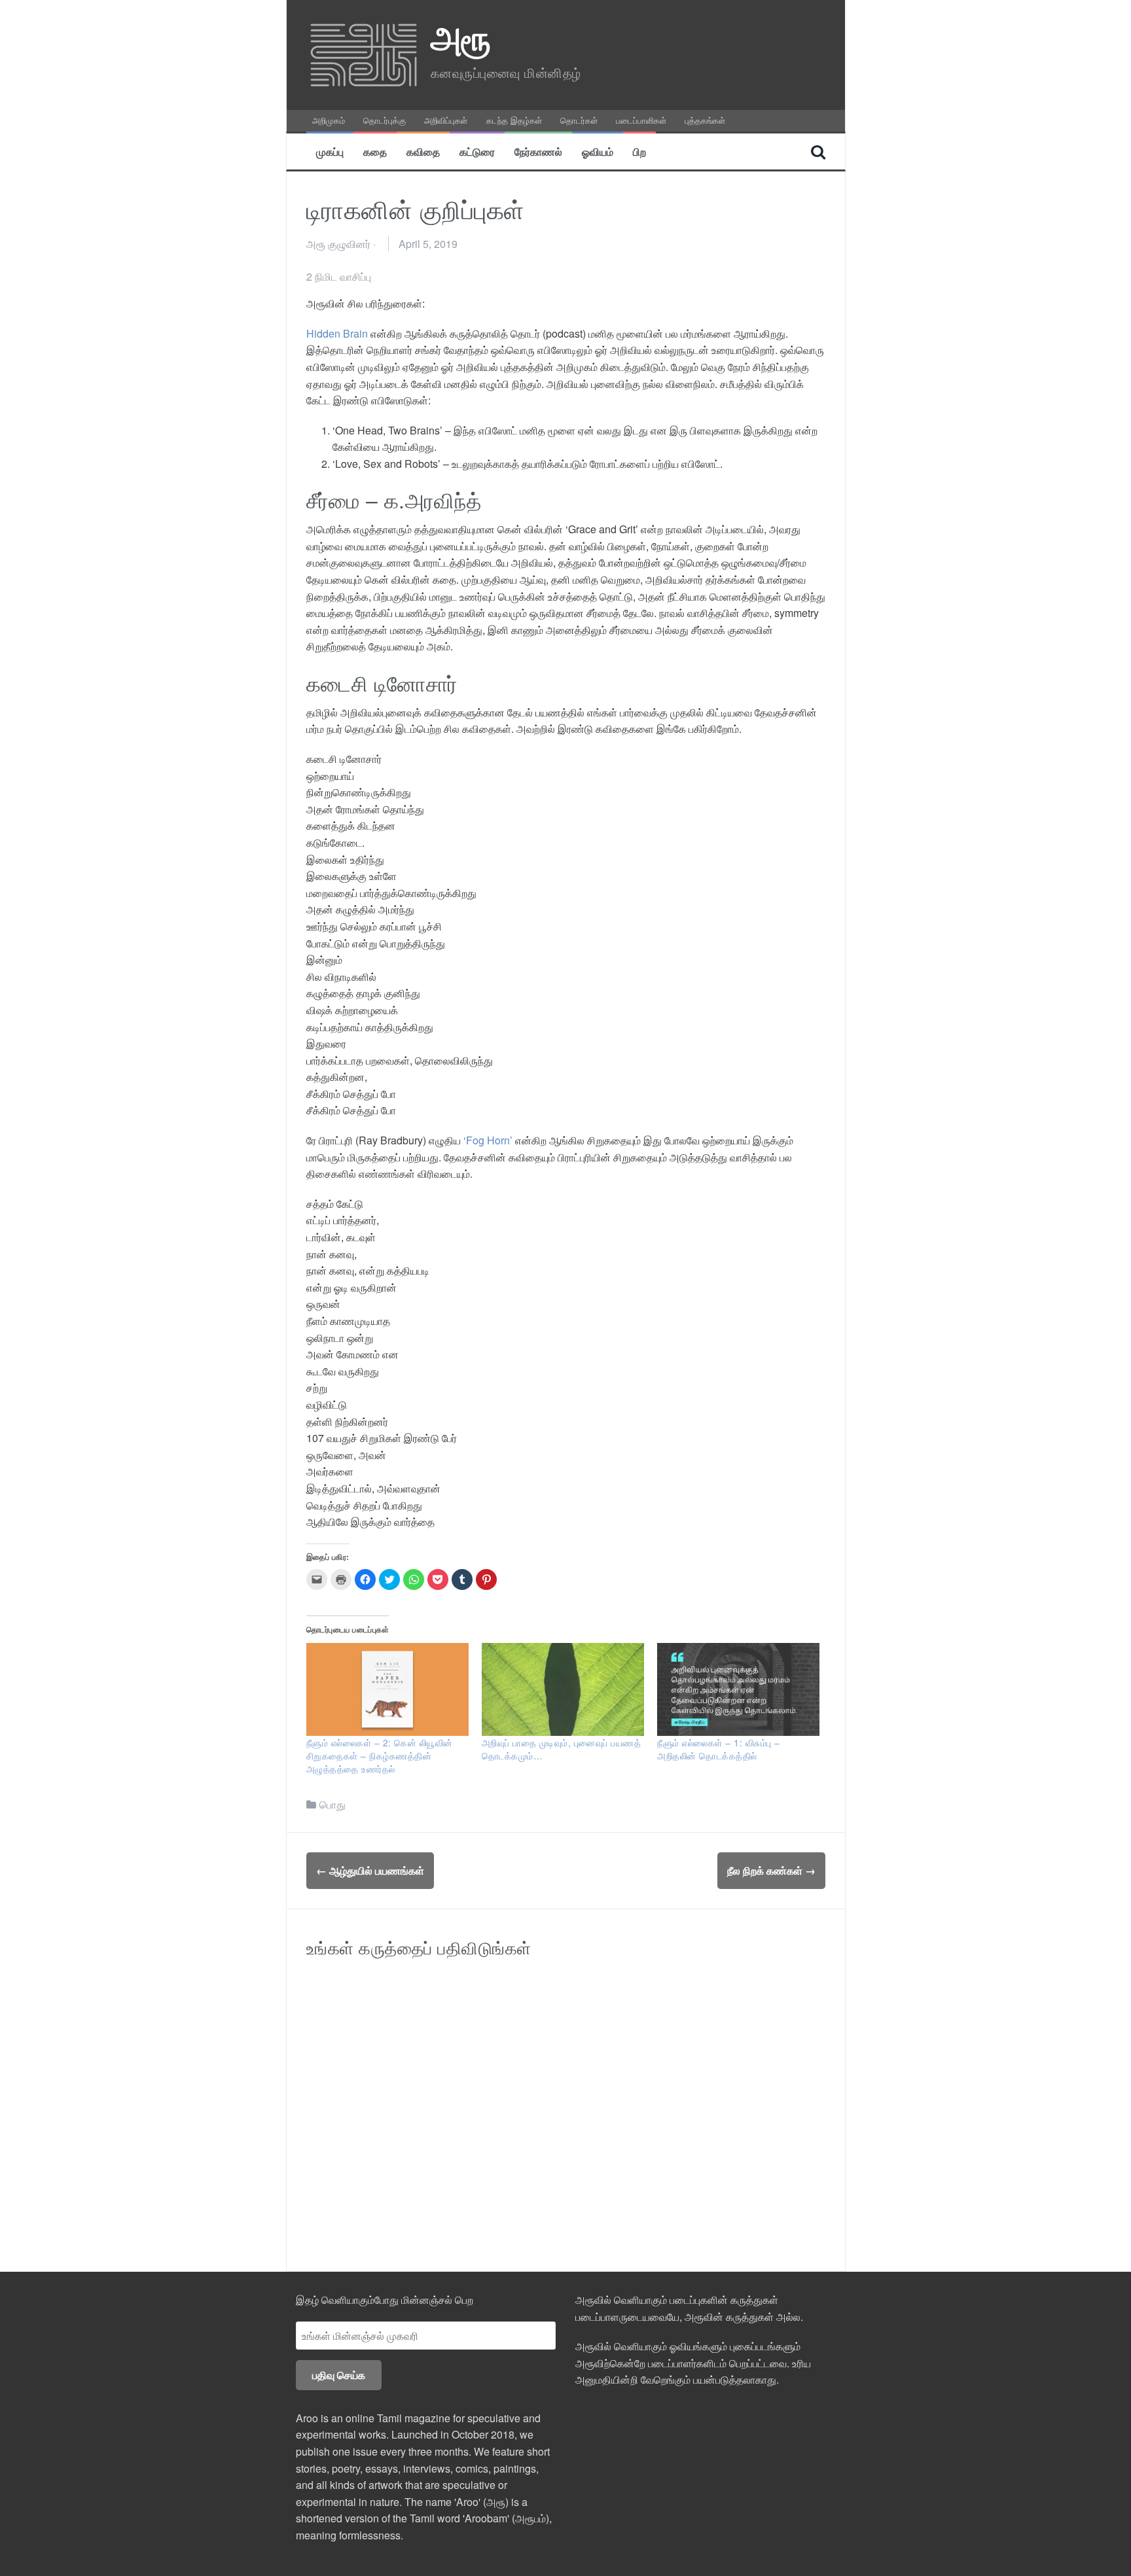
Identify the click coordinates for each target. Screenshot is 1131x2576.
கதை (375, 151)
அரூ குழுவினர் (338, 244)
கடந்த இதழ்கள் (514, 120)
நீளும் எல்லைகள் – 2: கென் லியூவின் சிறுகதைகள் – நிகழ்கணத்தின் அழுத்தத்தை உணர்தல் (380, 1756)
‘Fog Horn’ (488, 1140)
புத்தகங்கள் (705, 120)
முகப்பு (330, 151)
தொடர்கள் (579, 120)
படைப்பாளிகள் (641, 120)
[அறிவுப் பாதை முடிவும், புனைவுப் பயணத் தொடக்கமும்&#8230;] (563, 1689)
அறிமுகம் (329, 120)
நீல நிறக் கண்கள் (771, 1870)
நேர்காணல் (538, 151)
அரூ (461, 36)
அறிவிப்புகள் (446, 120)
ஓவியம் (598, 151)
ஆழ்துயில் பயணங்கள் (370, 1870)
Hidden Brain (337, 333)
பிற (639, 151)
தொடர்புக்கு (385, 120)
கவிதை (423, 151)
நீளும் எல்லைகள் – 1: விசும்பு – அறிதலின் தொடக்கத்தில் (719, 1749)
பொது (332, 1804)
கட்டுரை (477, 151)
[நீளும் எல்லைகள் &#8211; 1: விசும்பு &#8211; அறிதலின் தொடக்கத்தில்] (738, 1689)
